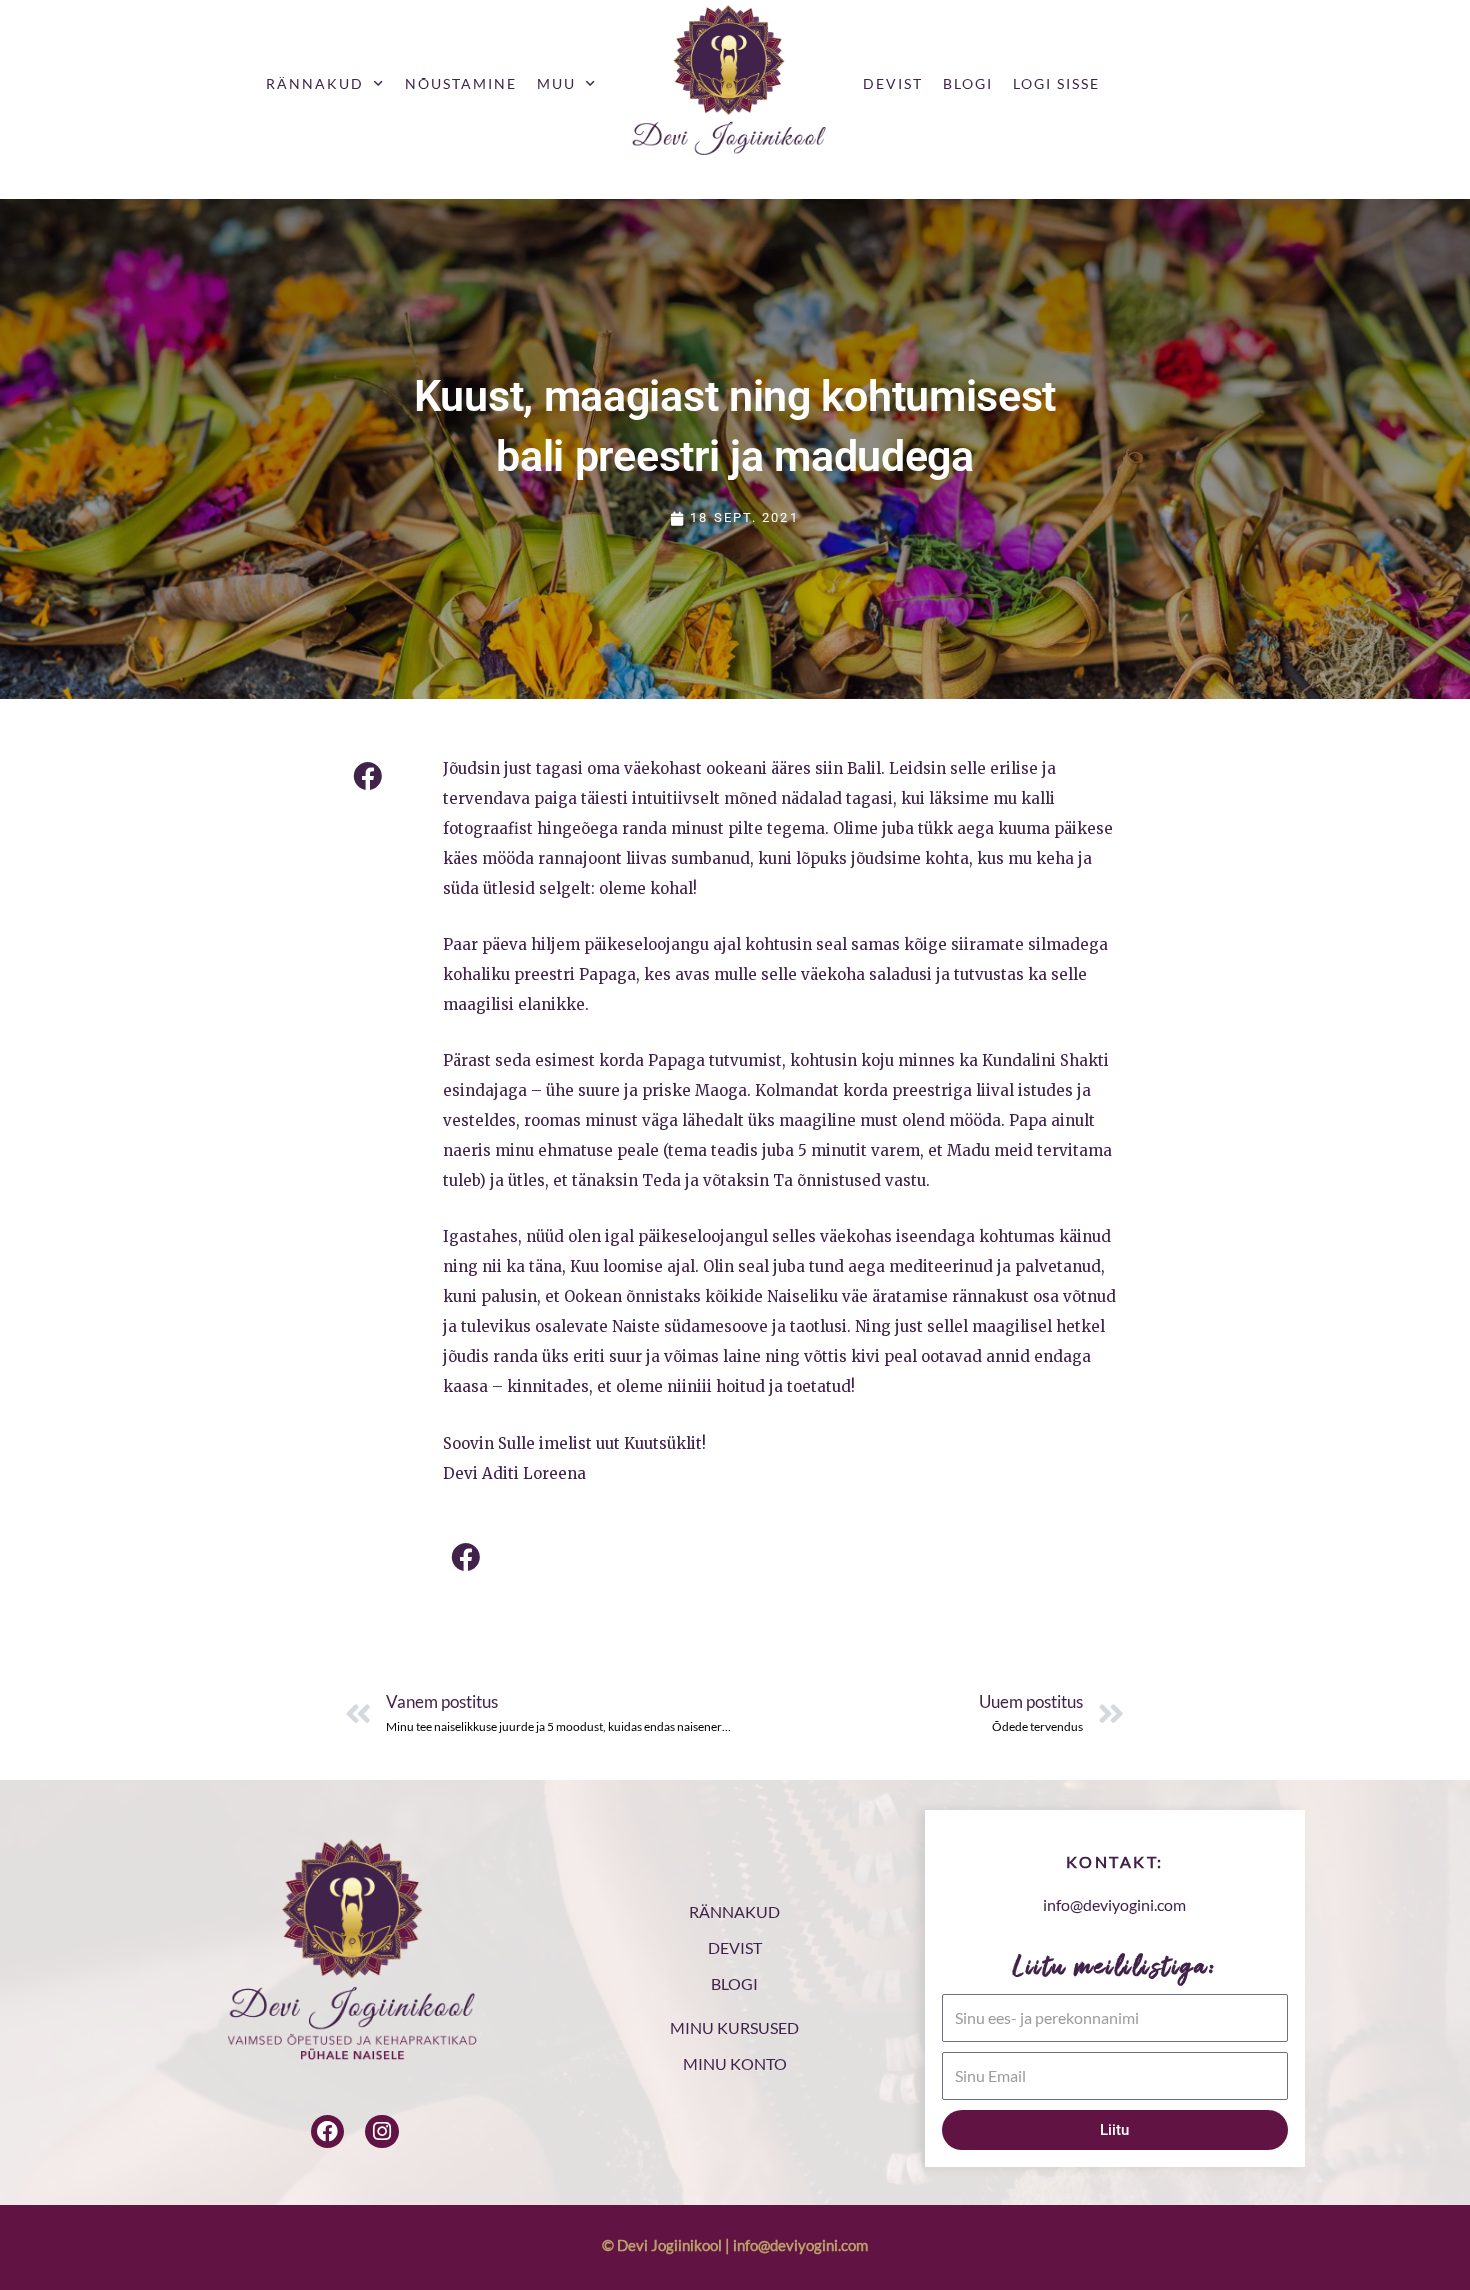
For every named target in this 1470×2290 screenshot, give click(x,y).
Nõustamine (461, 83)
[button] (367, 776)
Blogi (968, 83)
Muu (556, 83)
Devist (893, 83)
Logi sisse (1056, 83)
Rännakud (315, 83)
